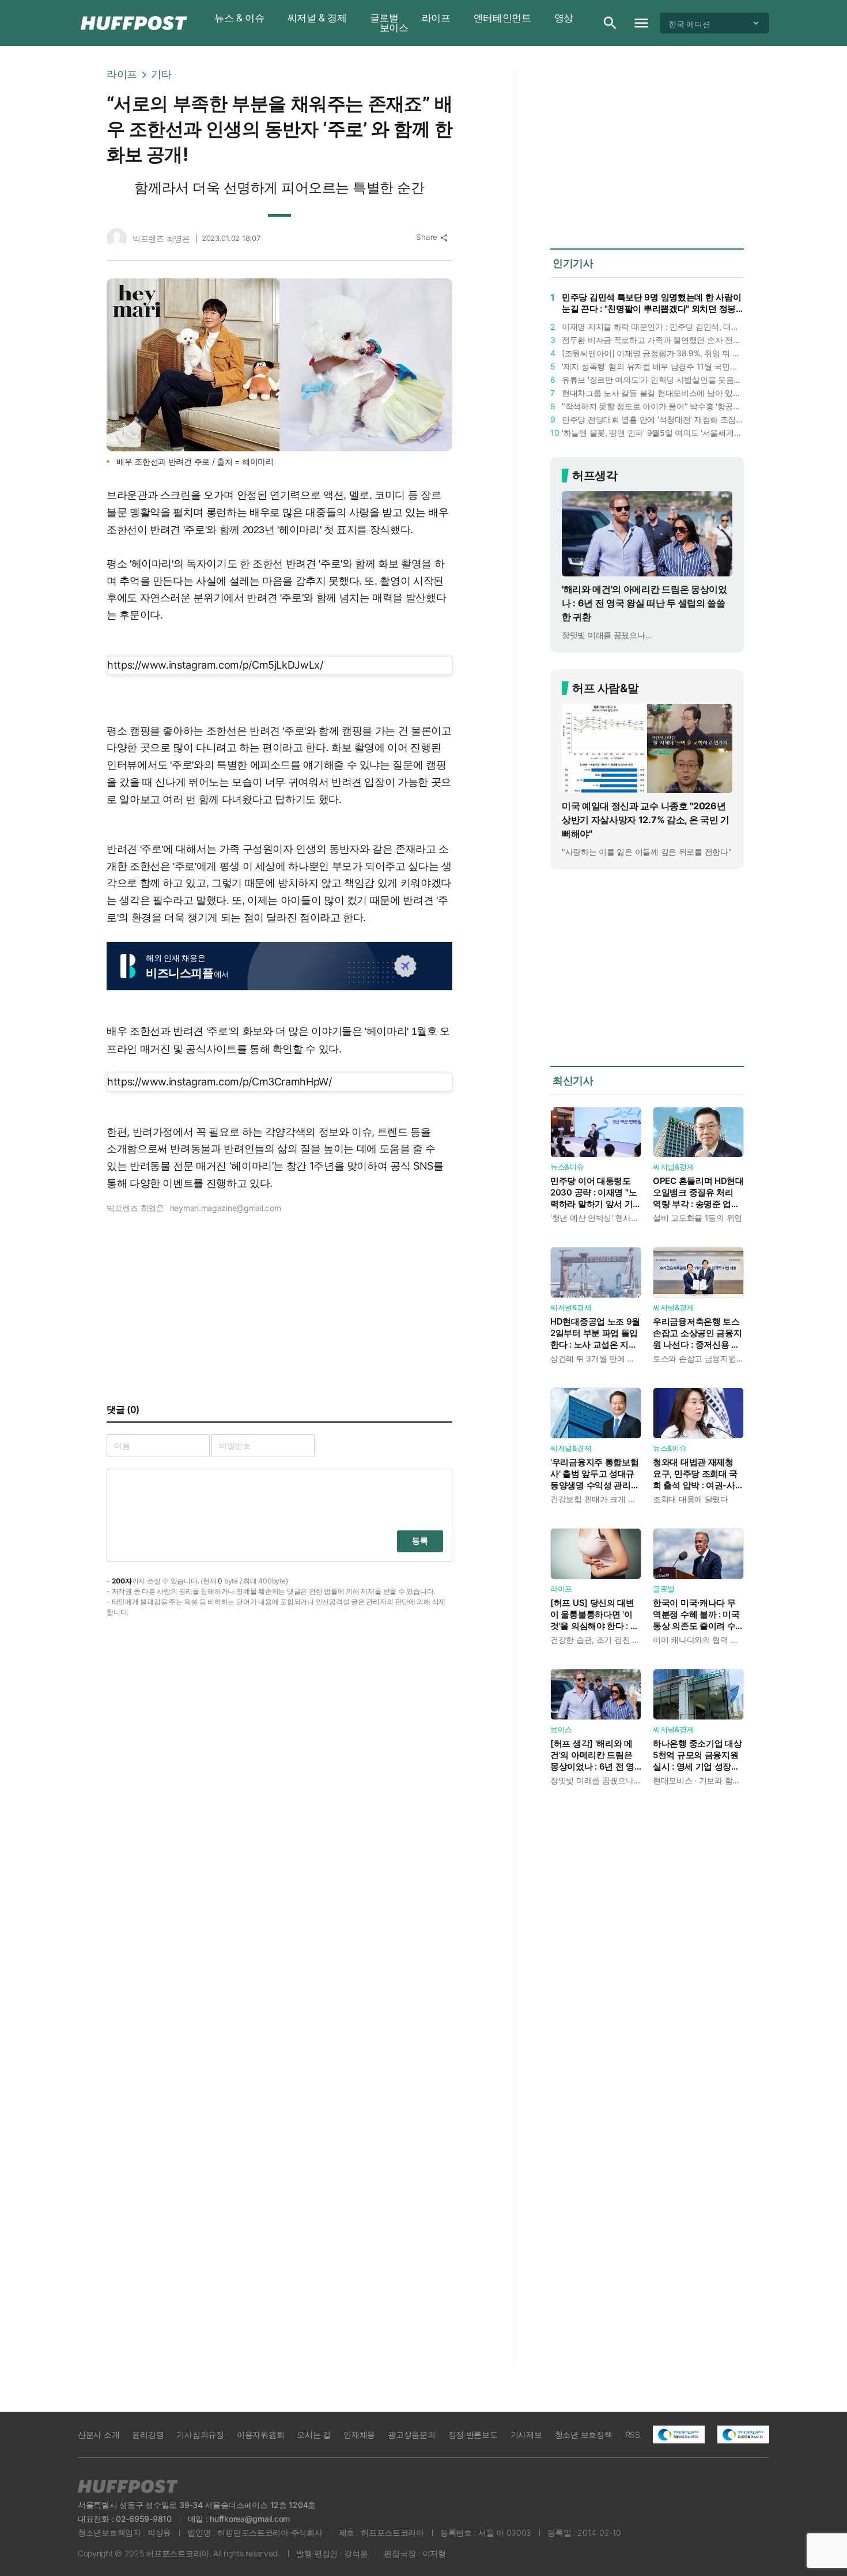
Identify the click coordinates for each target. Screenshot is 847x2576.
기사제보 (526, 2434)
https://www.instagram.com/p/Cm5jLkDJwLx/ (215, 665)
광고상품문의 (411, 2434)
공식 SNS (412, 1166)
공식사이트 (211, 1049)
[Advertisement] (812, 242)
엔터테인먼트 (502, 18)
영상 (564, 18)
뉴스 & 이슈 (239, 18)
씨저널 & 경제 (317, 18)
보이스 (394, 28)
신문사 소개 (99, 2434)
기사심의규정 (200, 2434)
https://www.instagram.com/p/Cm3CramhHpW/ (220, 1082)
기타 (161, 74)
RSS (633, 2434)
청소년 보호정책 (584, 2434)
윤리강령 (148, 2434)
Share (432, 237)
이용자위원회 (260, 2434)
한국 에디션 (689, 23)
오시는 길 (314, 2434)
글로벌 (384, 18)
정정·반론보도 (473, 2434)
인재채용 (359, 2434)
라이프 (436, 18)
